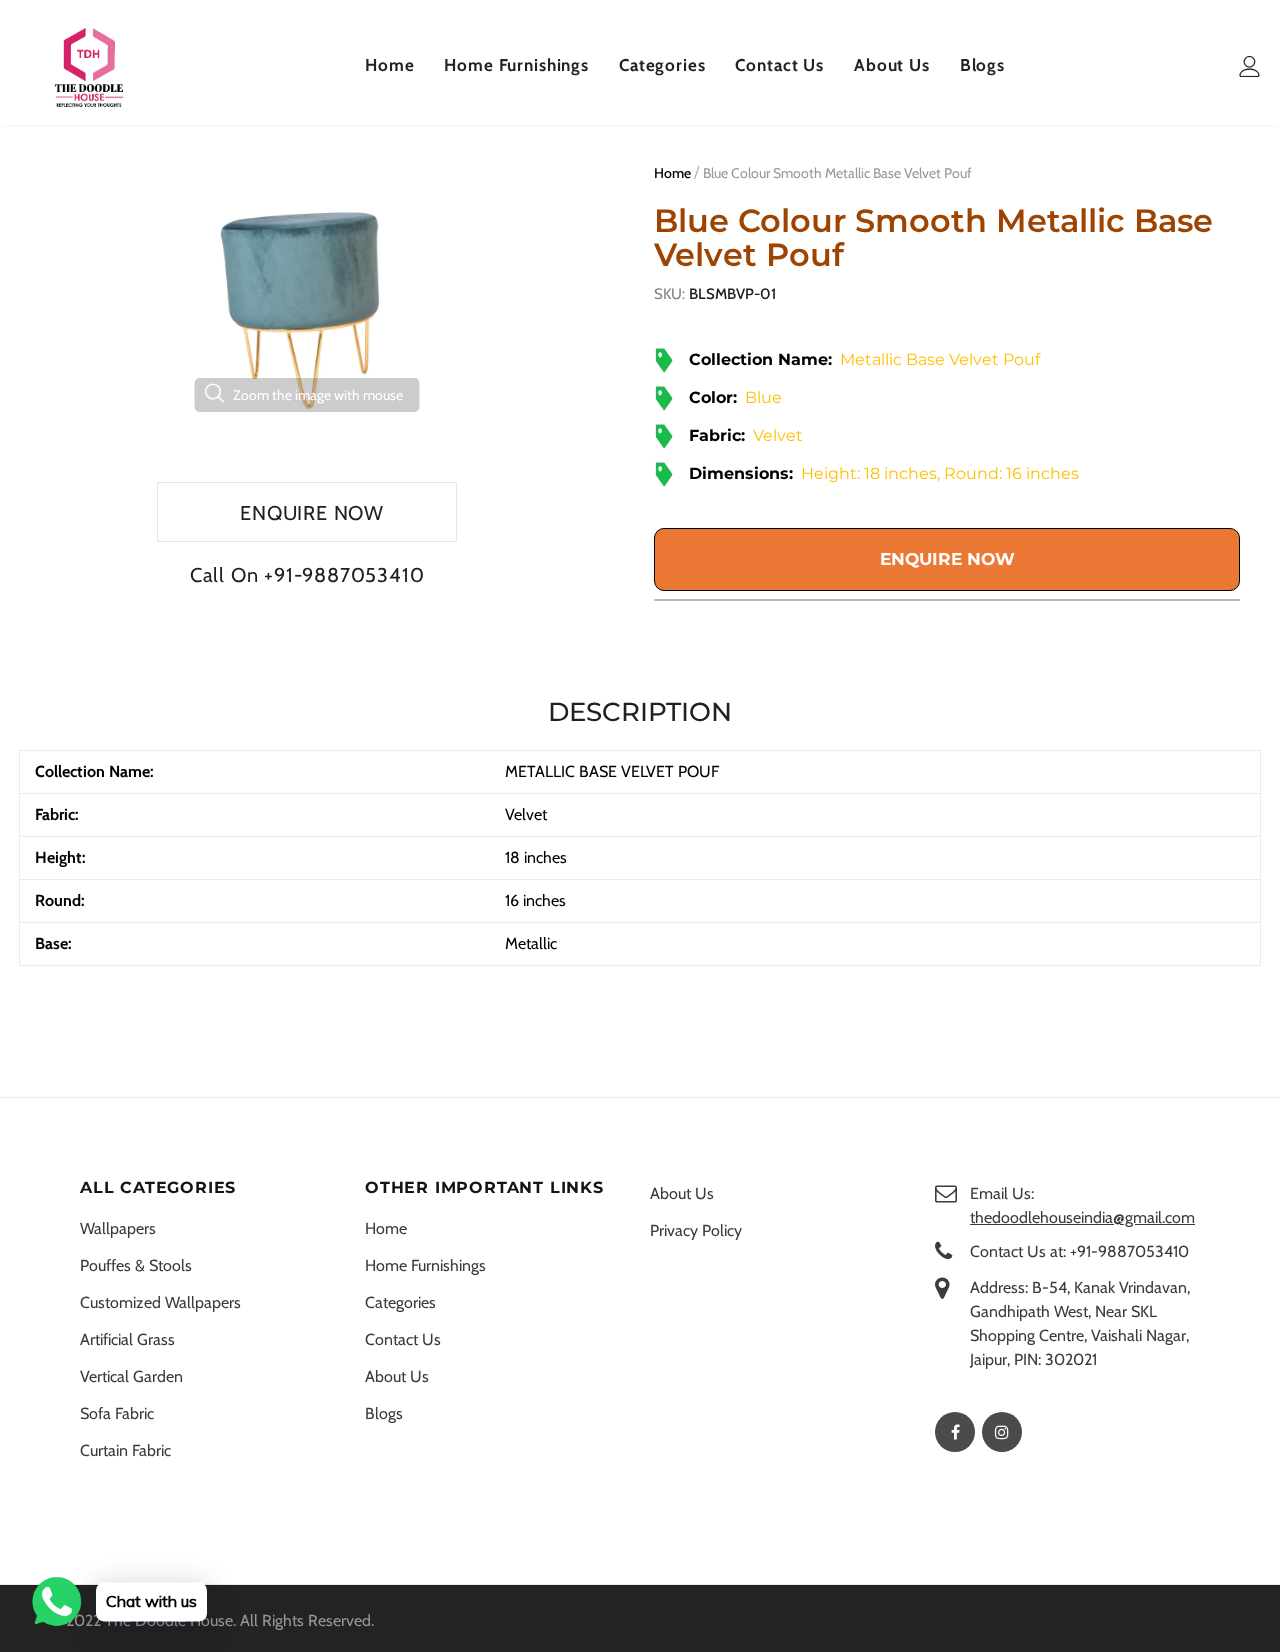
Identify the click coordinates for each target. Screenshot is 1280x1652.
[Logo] (89, 67)
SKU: (669, 294)
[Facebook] (955, 1432)
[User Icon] (1250, 66)
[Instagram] (1002, 1432)
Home (672, 173)
